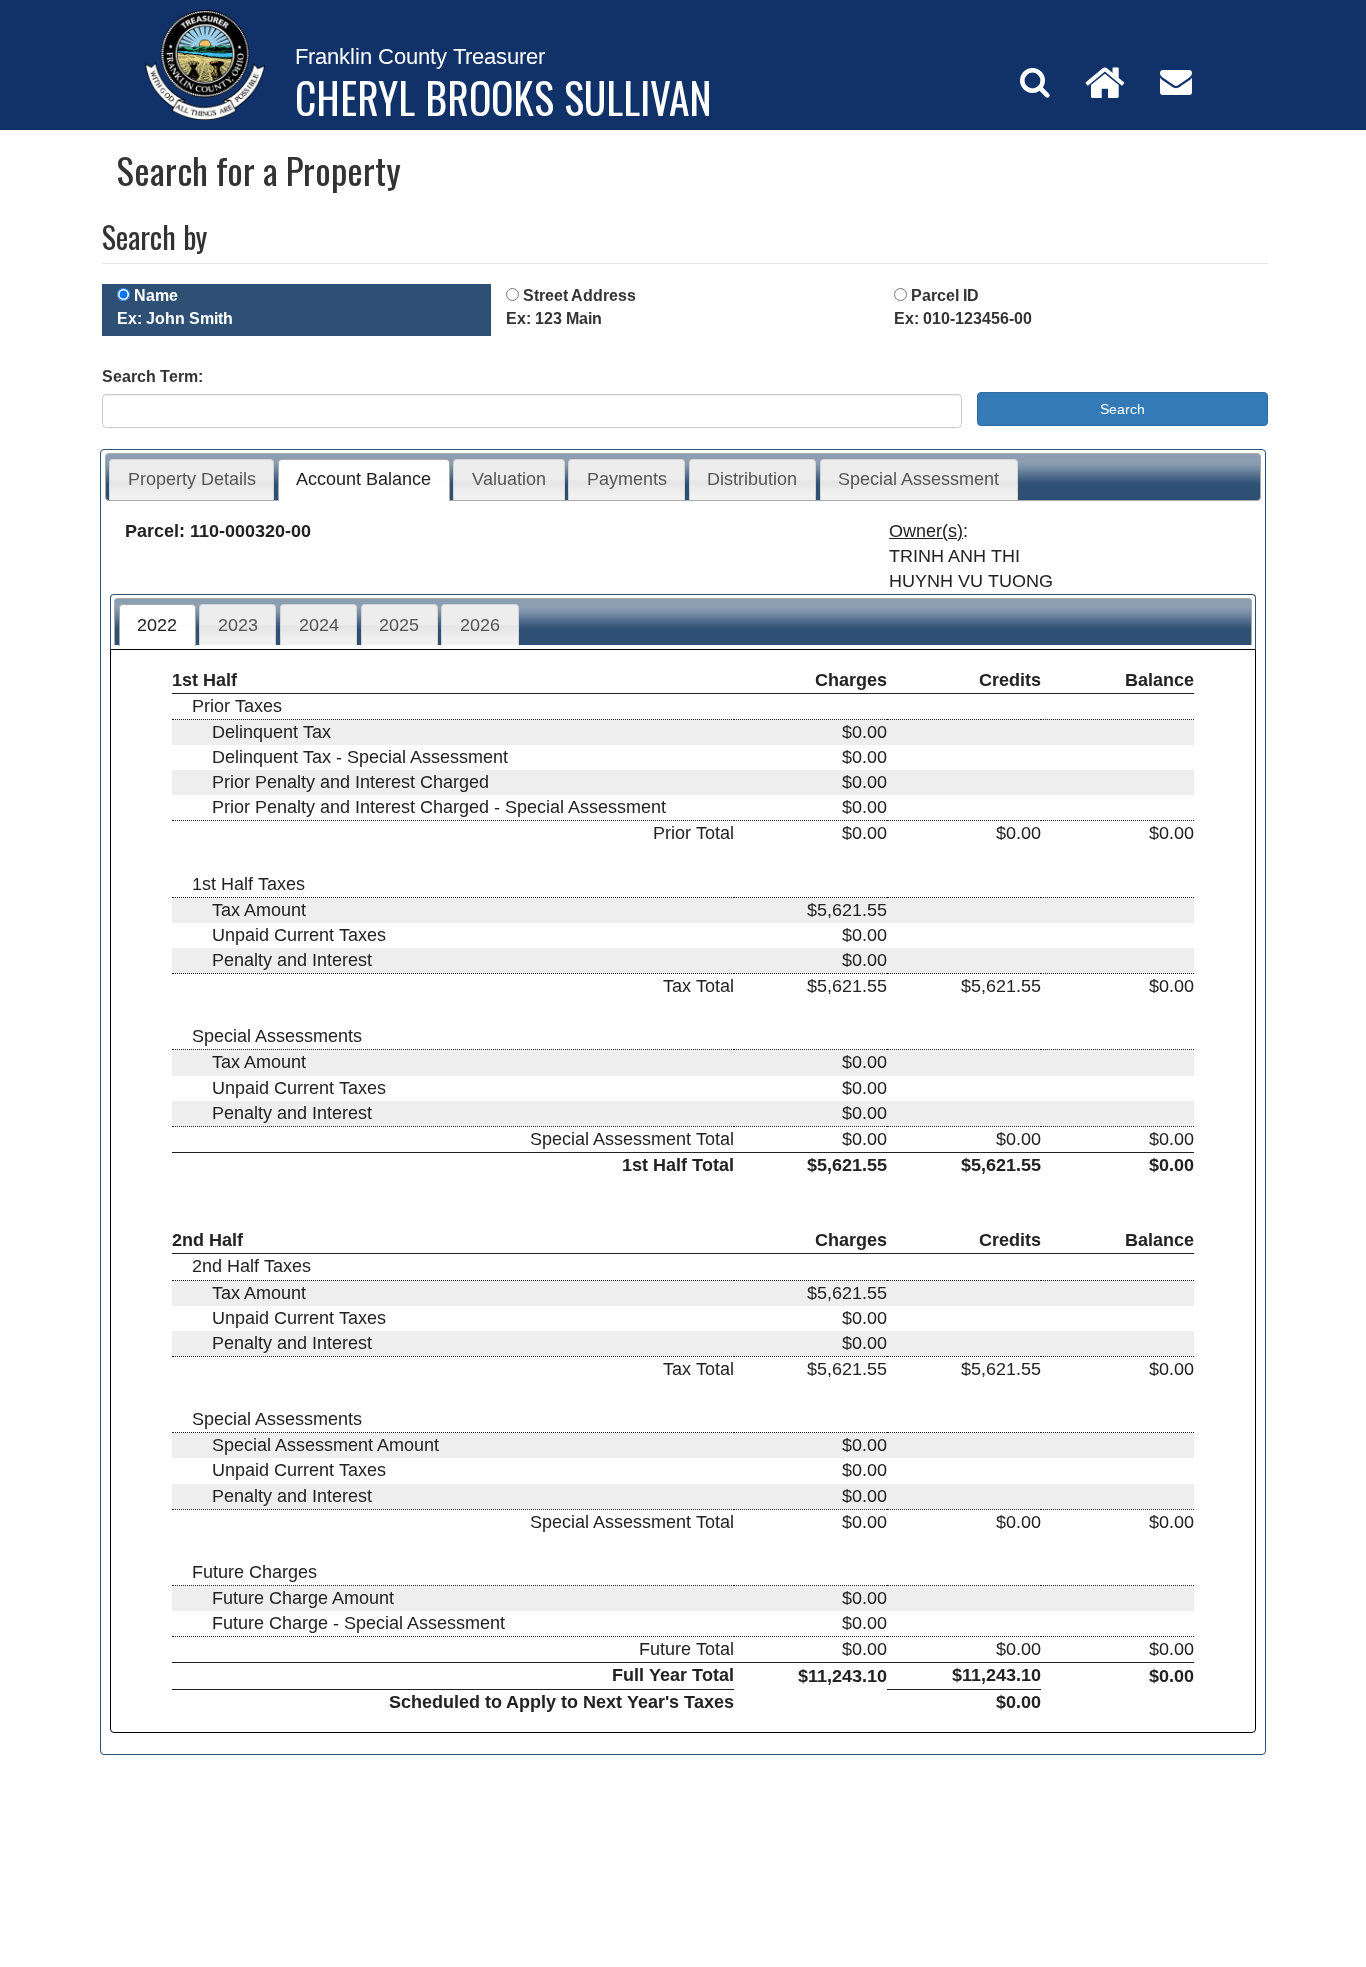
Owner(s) (926, 531)
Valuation (509, 479)
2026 (480, 625)
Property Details (192, 479)
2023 (238, 625)
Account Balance (363, 479)
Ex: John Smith (175, 318)
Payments (627, 479)
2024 (319, 625)
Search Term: (152, 376)
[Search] (1035, 82)
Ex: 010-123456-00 (963, 318)
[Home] (1105, 82)
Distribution (752, 479)
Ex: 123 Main (554, 318)
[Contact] (1176, 82)
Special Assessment (918, 479)
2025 (399, 625)
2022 (157, 625)
